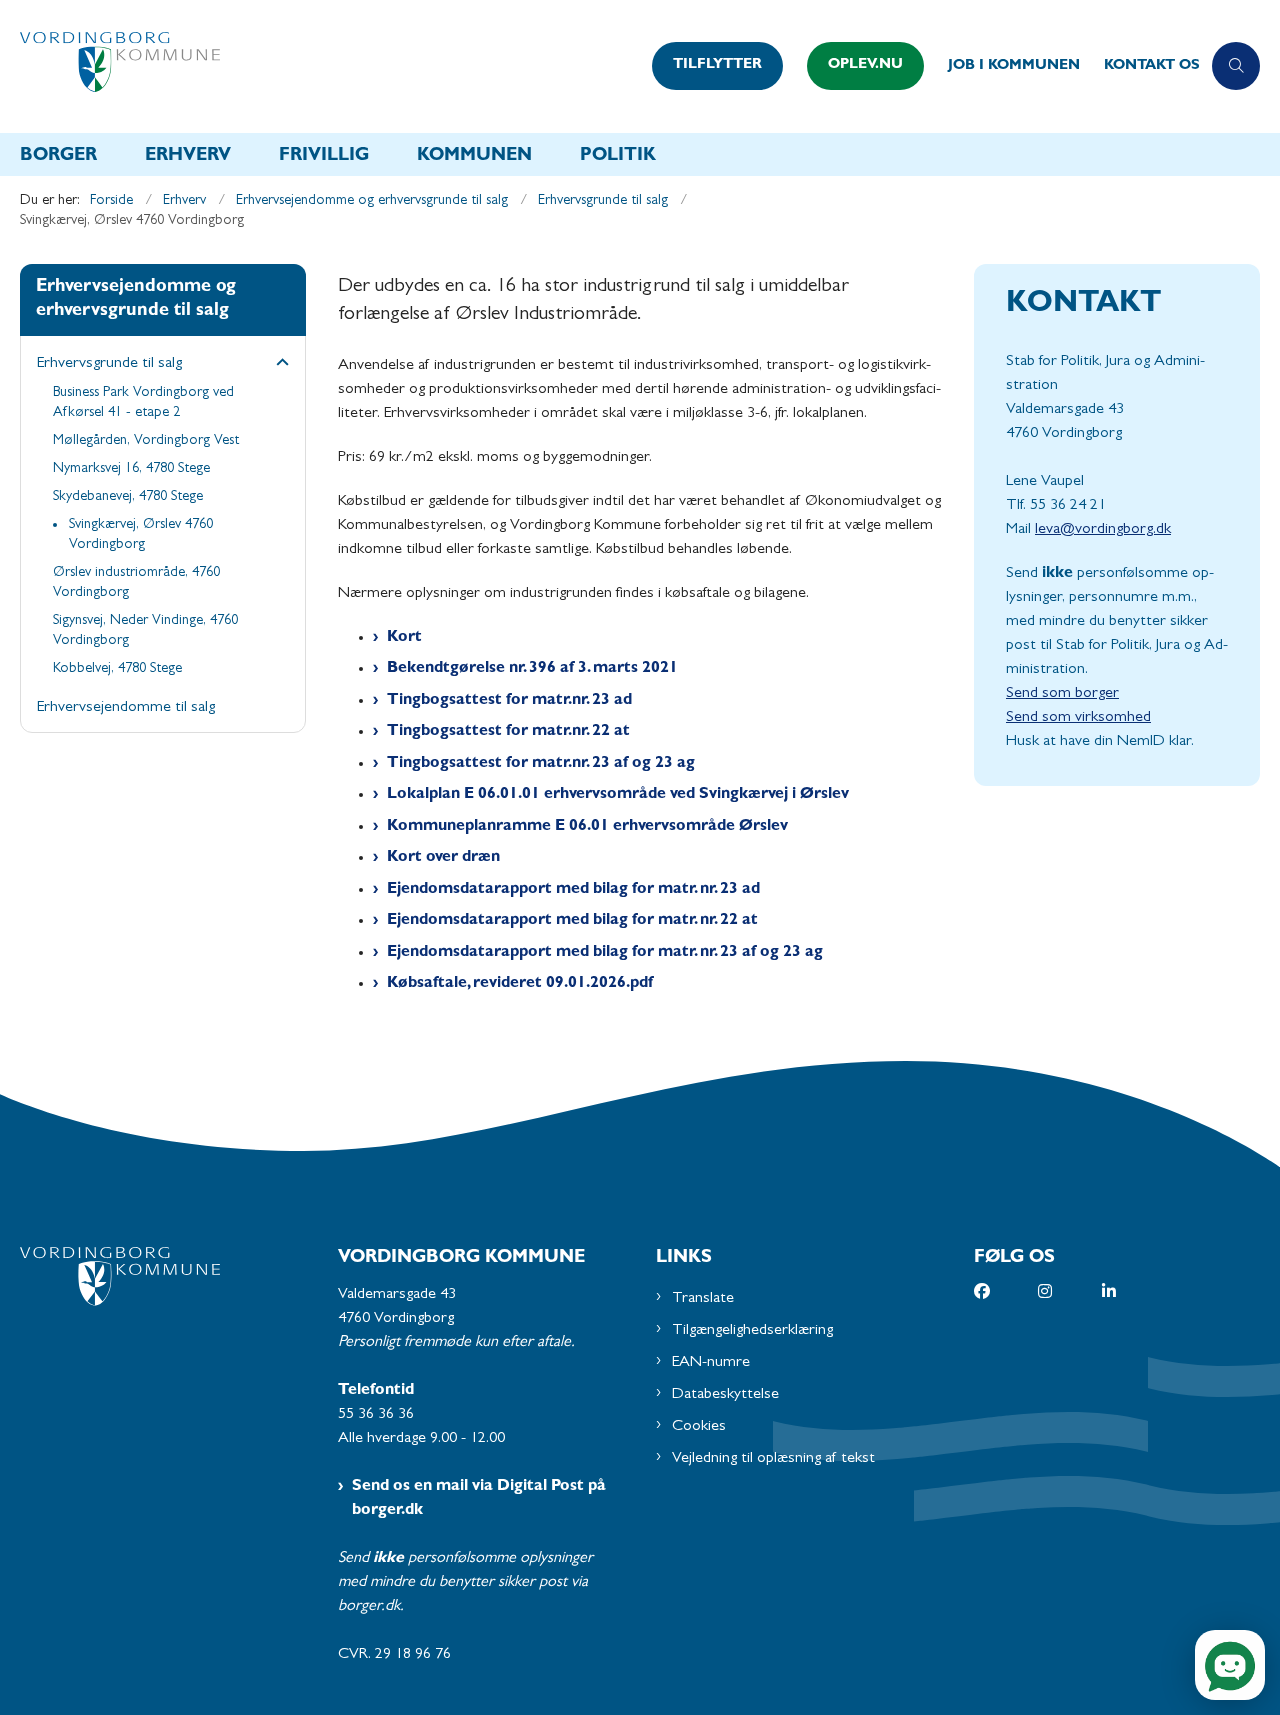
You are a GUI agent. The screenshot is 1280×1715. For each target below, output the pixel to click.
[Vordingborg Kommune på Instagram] (1070, 1291)
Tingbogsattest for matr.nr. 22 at (508, 732)
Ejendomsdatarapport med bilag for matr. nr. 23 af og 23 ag (605, 953)
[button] (277, 365)
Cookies (699, 1427)
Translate (703, 1299)
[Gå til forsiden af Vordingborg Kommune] (330, 66)
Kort (404, 638)
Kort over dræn (443, 858)
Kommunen (474, 157)
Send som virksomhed (1078, 718)
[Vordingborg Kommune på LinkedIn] (1134, 1291)
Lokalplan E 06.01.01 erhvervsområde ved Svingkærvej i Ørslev (618, 795)
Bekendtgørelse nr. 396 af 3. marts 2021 (532, 669)
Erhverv (188, 157)
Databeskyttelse (725, 1395)
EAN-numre (711, 1363)
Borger (58, 157)
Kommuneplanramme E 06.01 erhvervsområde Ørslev (587, 827)
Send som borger (1062, 694)
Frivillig (324, 157)
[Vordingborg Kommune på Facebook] (1006, 1291)
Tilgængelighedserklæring (752, 1331)
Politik (618, 157)
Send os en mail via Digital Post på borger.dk (479, 1499)
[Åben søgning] (1236, 66)
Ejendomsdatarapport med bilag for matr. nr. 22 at (572, 921)
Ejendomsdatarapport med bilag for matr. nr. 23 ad (573, 890)
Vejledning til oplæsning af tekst (773, 1459)
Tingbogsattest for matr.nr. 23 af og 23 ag (541, 764)
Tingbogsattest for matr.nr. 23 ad (509, 701)
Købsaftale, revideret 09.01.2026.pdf (520, 984)
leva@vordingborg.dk (1103, 530)
